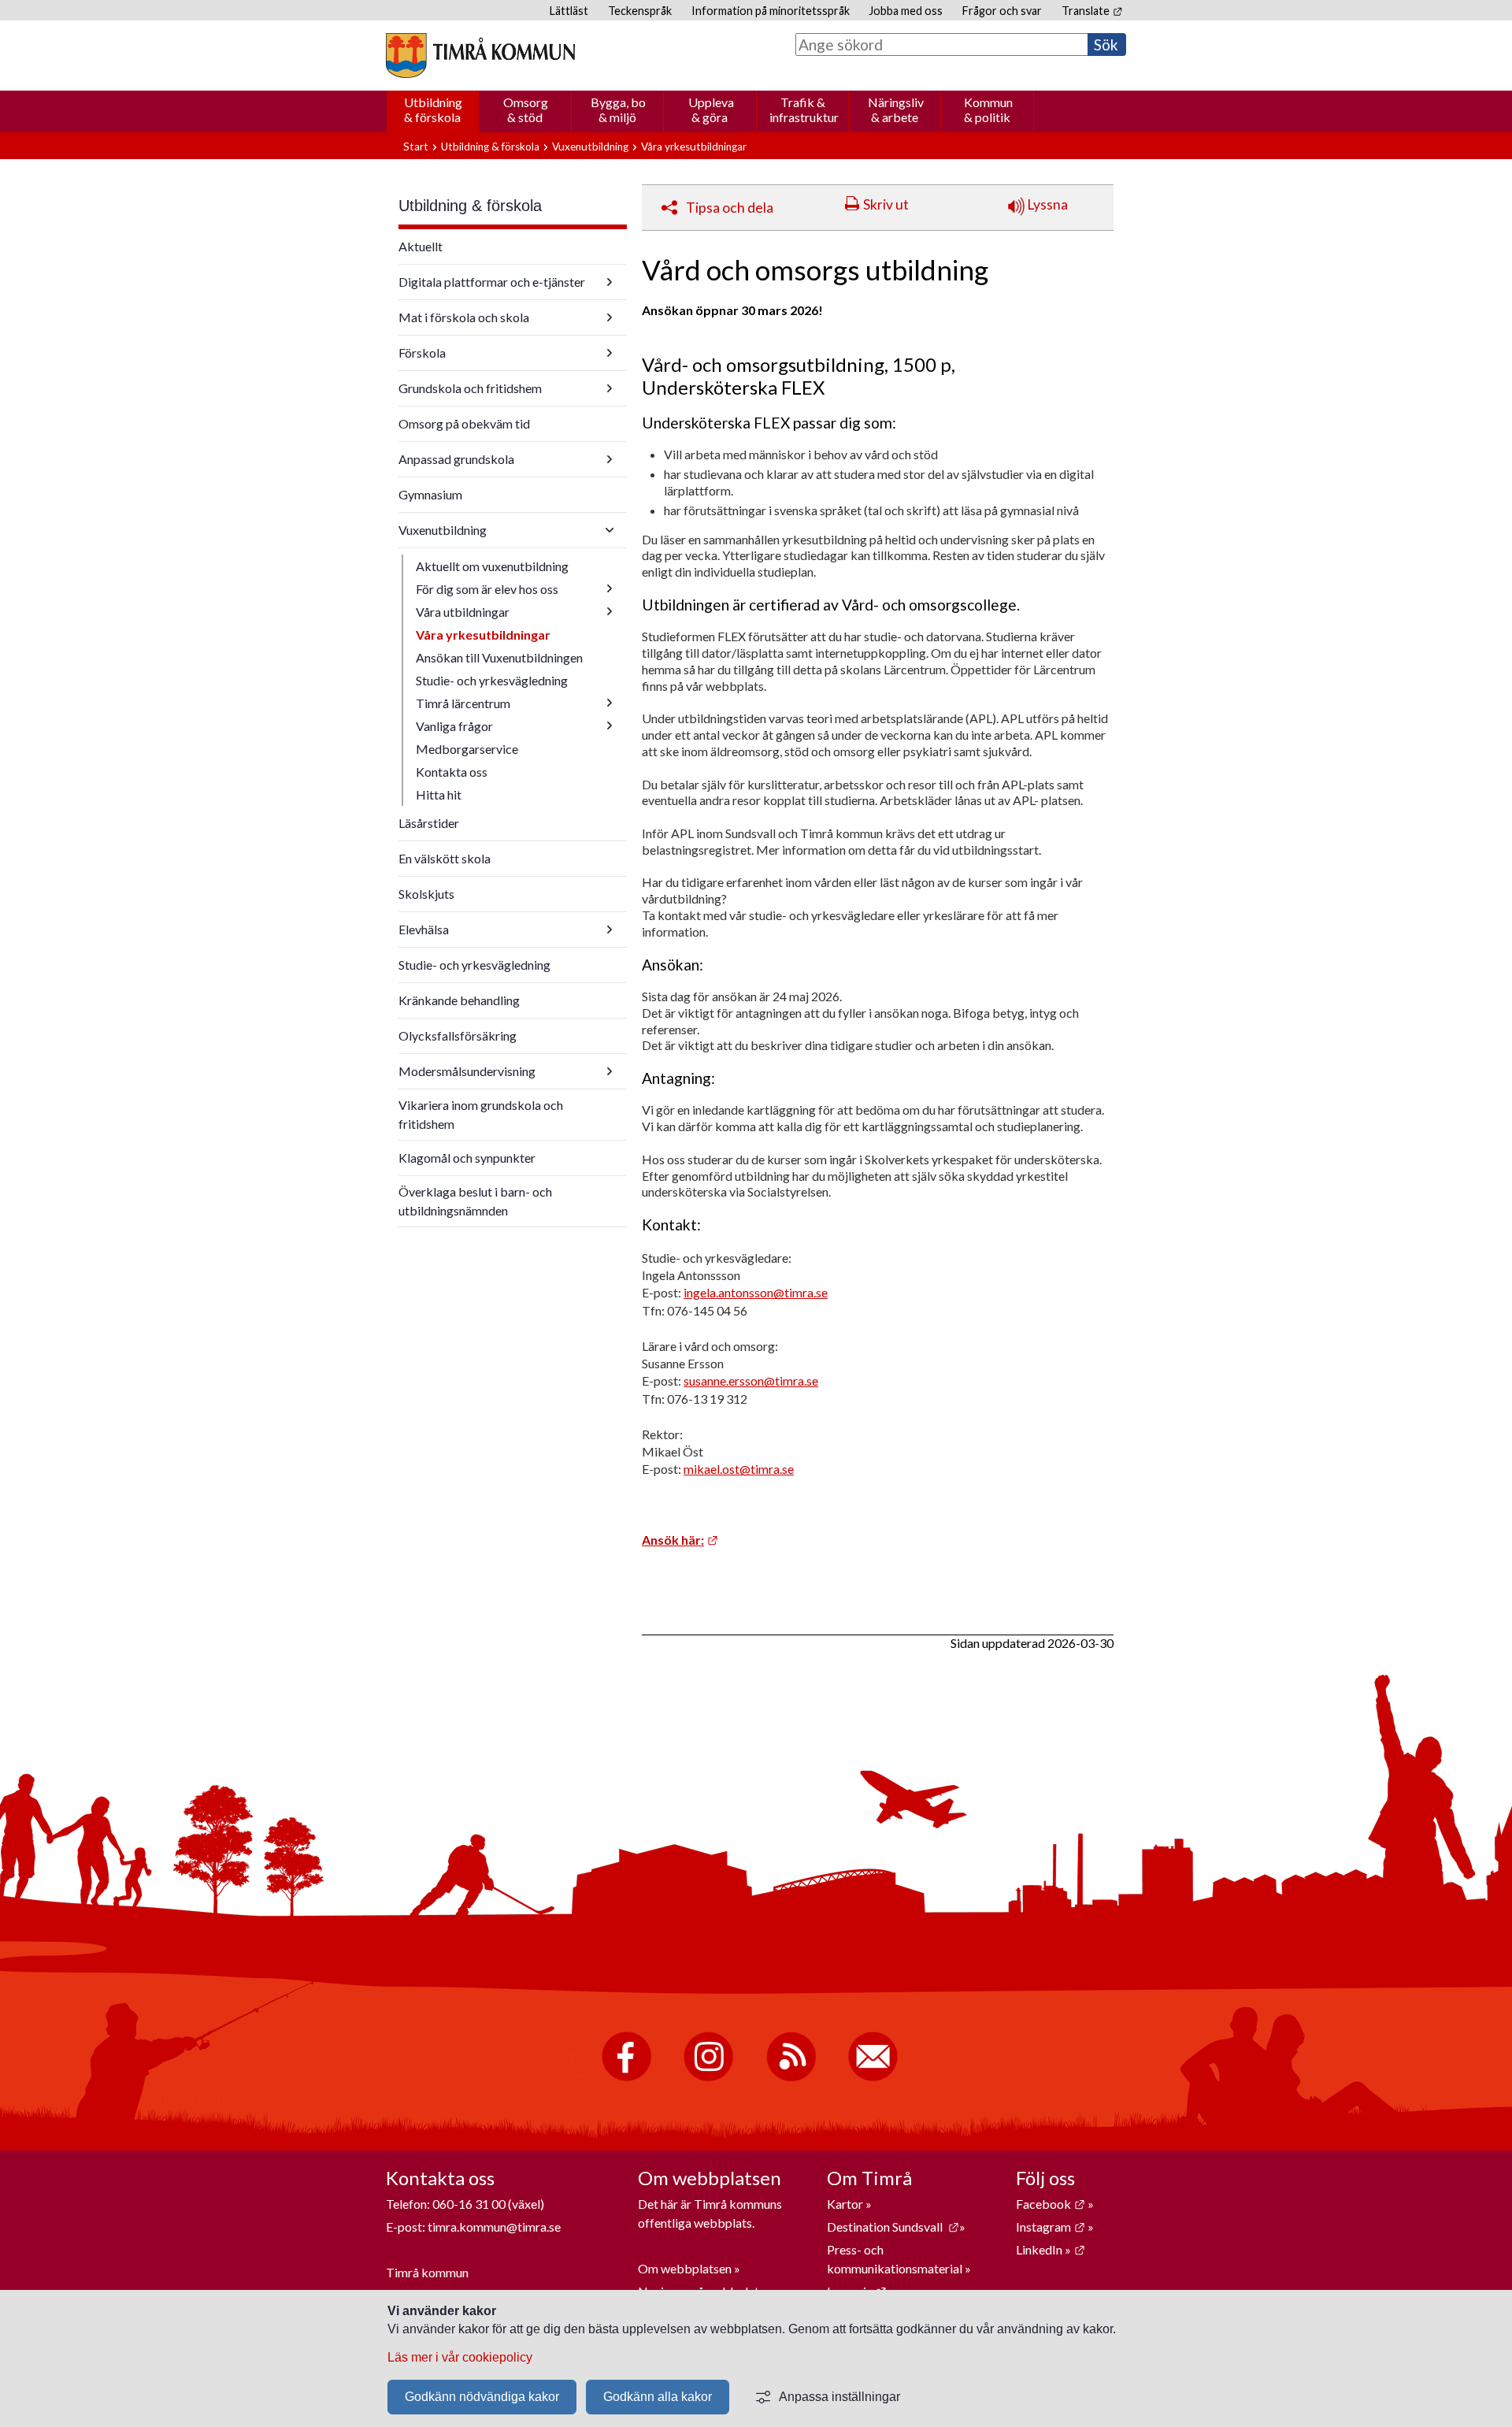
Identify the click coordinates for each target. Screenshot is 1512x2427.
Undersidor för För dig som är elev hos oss (610, 588)
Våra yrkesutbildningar (483, 635)
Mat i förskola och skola (464, 317)
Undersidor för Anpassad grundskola (610, 459)
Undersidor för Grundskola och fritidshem (610, 388)
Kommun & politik (988, 109)
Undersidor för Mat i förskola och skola (610, 317)
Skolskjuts (426, 894)
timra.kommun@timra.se (494, 2227)
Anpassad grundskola (456, 459)
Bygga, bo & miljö (618, 109)
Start (416, 147)
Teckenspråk (640, 11)
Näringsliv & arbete (896, 109)
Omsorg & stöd (526, 109)
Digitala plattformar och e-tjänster (492, 282)
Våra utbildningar (463, 612)
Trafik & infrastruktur (804, 109)
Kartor (846, 2204)
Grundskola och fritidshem (470, 388)
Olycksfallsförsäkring (458, 1035)
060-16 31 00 (469, 2204)
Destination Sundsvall (893, 2227)
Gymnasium (430, 494)
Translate (1092, 11)
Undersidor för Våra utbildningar (610, 611)
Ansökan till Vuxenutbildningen (499, 657)
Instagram (1051, 2227)
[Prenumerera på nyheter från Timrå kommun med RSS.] (791, 2078)
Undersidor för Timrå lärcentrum (610, 703)
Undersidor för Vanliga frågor (610, 726)
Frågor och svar (1002, 11)
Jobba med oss (906, 11)
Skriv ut (886, 204)
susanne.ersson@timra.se (751, 1380)
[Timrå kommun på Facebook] (626, 2078)
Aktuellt (421, 246)
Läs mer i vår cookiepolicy (460, 2357)
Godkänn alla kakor (658, 2397)
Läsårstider (429, 823)
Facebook (1051, 2204)
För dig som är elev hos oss (487, 589)
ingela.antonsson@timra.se (756, 1292)
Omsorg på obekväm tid (464, 423)
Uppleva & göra (711, 109)
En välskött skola (445, 858)
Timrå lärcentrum (463, 703)
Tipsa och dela (730, 208)
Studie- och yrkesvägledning (492, 680)
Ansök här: (680, 1540)
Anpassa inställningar (839, 2397)
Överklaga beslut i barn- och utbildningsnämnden (475, 1201)
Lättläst (569, 11)
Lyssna (1046, 204)
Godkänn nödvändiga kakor (482, 2397)
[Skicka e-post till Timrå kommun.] (873, 2078)
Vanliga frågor (454, 726)
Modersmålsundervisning (467, 1071)
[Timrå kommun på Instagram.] (708, 2078)
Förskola (422, 353)
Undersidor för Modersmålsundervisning (610, 1071)
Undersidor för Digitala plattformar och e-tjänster (610, 282)
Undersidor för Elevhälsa (610, 930)
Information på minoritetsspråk (771, 11)
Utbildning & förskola (433, 109)
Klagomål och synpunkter (467, 1158)
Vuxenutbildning (590, 147)
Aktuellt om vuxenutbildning (492, 566)
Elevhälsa (424, 929)
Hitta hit (439, 794)
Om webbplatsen (685, 2268)
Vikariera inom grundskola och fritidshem (481, 1114)
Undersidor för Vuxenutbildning (610, 530)
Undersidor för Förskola (610, 353)
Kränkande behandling (459, 1000)
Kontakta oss (452, 772)
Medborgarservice (467, 749)
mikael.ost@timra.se (739, 1469)
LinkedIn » (1051, 2249)
